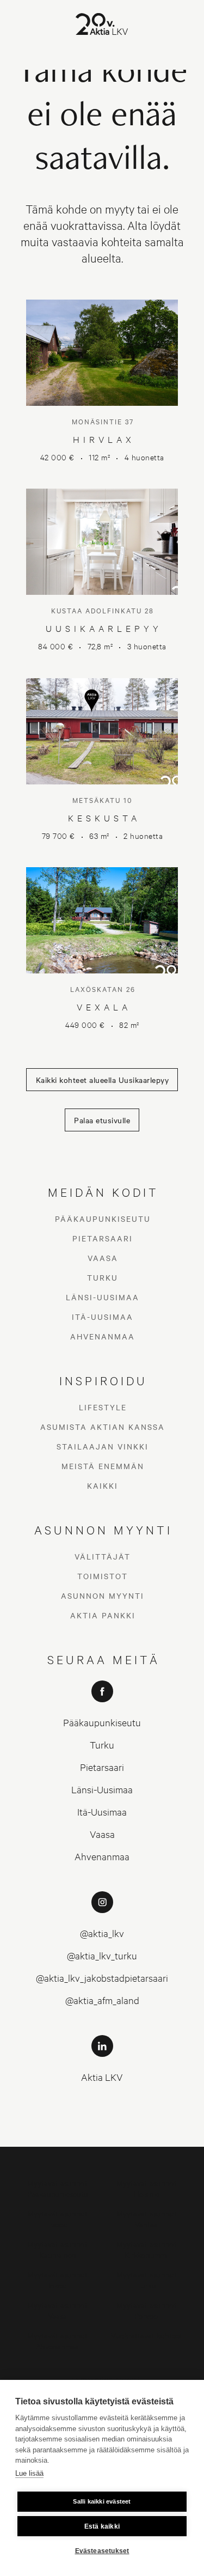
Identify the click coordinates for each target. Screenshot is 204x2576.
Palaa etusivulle (102, 1120)
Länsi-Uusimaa (103, 1297)
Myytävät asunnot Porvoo (147, 2310)
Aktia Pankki (103, 1615)
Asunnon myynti (103, 1595)
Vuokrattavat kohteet (147, 2335)
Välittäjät (103, 1556)
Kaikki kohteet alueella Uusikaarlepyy (103, 1080)
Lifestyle (103, 1407)
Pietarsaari (103, 1238)
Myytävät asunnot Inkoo (57, 2279)
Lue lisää (29, 2473)
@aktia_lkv (102, 1933)
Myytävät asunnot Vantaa (147, 2218)
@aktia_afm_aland (102, 2000)
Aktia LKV (102, 2077)
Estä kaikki (102, 2526)
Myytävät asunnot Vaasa (57, 2310)
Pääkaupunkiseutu (103, 1219)
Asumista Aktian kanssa (103, 1427)
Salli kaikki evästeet (102, 2501)
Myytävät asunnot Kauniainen (57, 2249)
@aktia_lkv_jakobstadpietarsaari (102, 1978)
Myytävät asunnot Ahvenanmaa (57, 2340)
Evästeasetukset (102, 2551)
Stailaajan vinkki (103, 1446)
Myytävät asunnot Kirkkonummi (147, 2249)
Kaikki (103, 1485)
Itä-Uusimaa (103, 1317)
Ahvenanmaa (103, 1336)
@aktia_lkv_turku (102, 1955)
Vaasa (103, 1258)
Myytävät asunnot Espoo (57, 2218)
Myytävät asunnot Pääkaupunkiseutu (58, 2188)
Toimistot (103, 1576)
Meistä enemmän (103, 1466)
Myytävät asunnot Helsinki (147, 2188)
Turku (103, 1277)
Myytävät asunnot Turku (147, 2279)
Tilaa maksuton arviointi (102, 2379)
